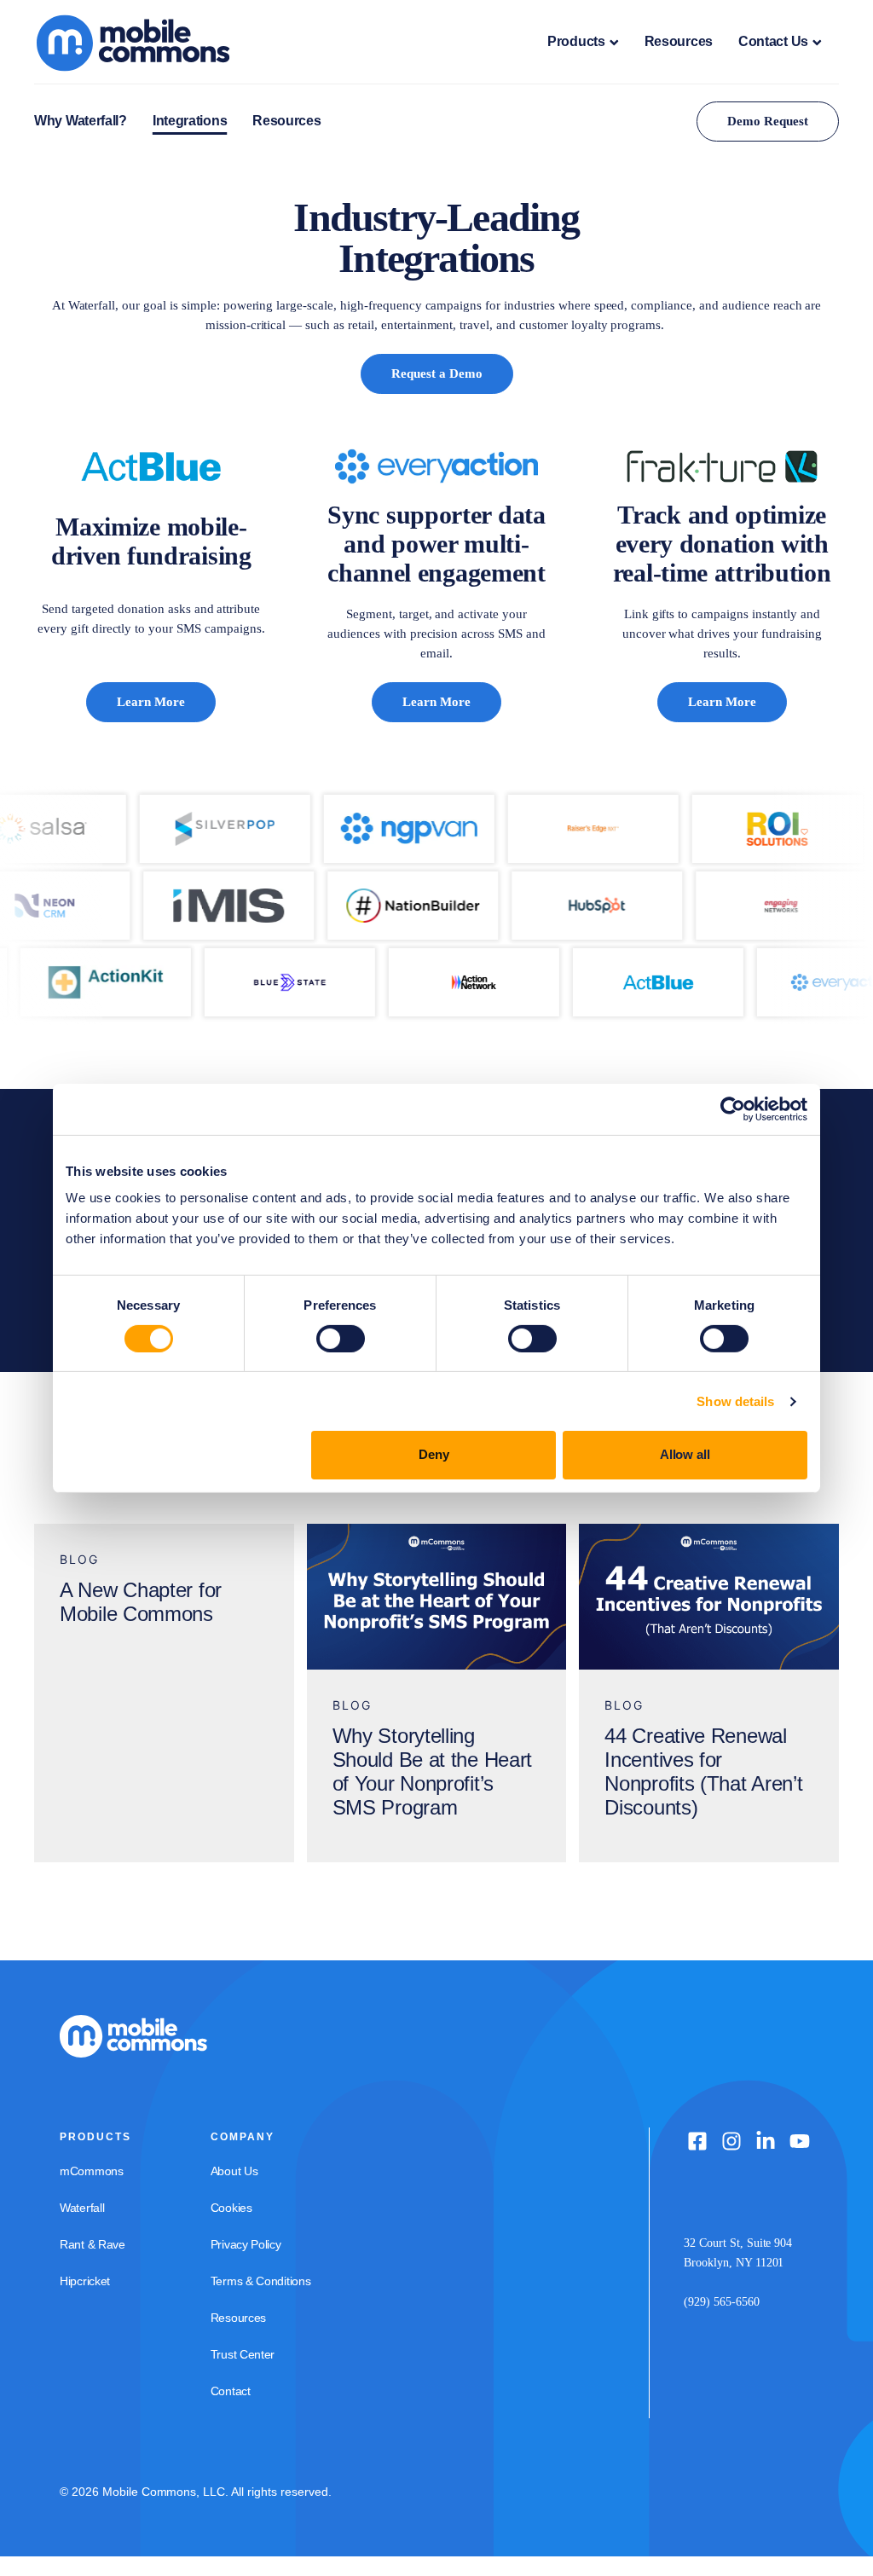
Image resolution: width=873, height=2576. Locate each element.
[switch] (341, 1339)
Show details (735, 1401)
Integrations (190, 121)
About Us (234, 2171)
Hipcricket (85, 2281)
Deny (434, 1454)
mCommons (92, 2171)
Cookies (231, 2208)
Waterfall (82, 2208)
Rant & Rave (93, 2244)
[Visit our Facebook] (697, 2141)
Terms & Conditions (261, 2281)
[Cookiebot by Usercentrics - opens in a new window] (733, 1109)
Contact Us (773, 41)
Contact (231, 2391)
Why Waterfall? (81, 121)
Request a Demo (437, 373)
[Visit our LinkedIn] (766, 2141)
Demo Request (768, 121)
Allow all (685, 1454)
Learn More (151, 702)
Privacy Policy (246, 2244)
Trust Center (243, 2354)
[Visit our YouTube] (800, 2141)
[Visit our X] (731, 2141)
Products (576, 41)
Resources (679, 41)
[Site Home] (148, 42)
